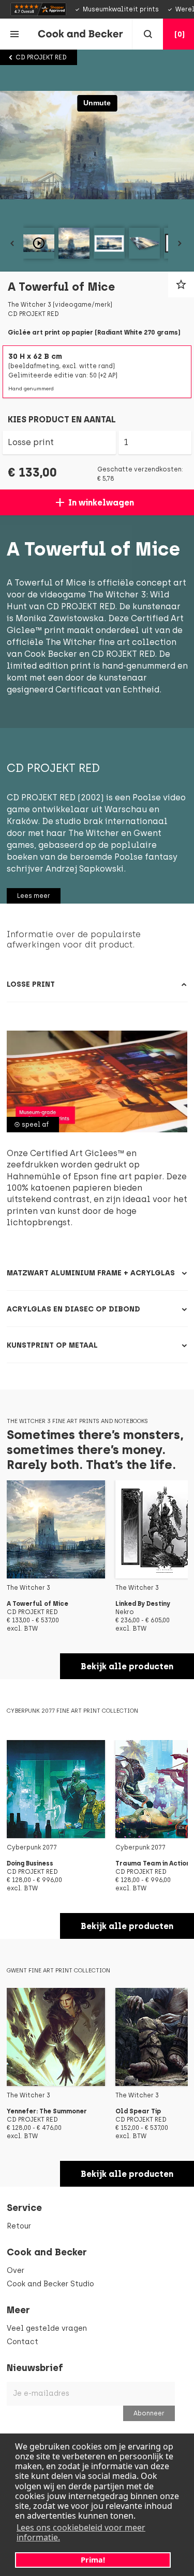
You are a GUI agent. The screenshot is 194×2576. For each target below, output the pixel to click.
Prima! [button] (93, 2560)
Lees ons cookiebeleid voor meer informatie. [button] (81, 2532)
